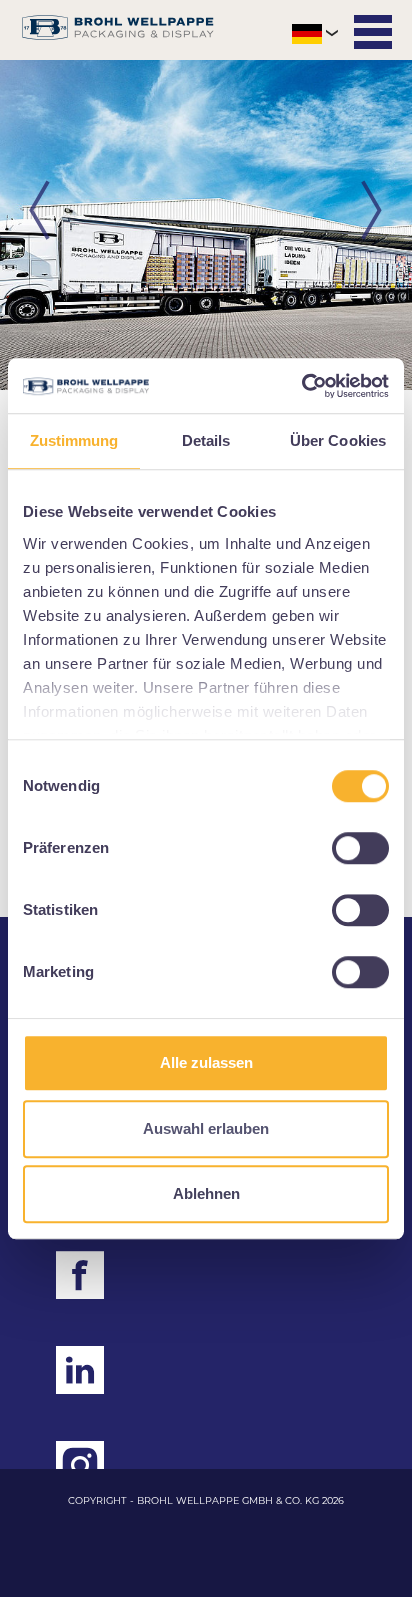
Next (372, 211)
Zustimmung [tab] (74, 440)
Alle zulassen (206, 1062)
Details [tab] (206, 440)
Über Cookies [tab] (338, 440)
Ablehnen (206, 1193)
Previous (40, 211)
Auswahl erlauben (206, 1128)
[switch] (360, 848)
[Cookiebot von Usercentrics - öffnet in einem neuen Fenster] (301, 386)
